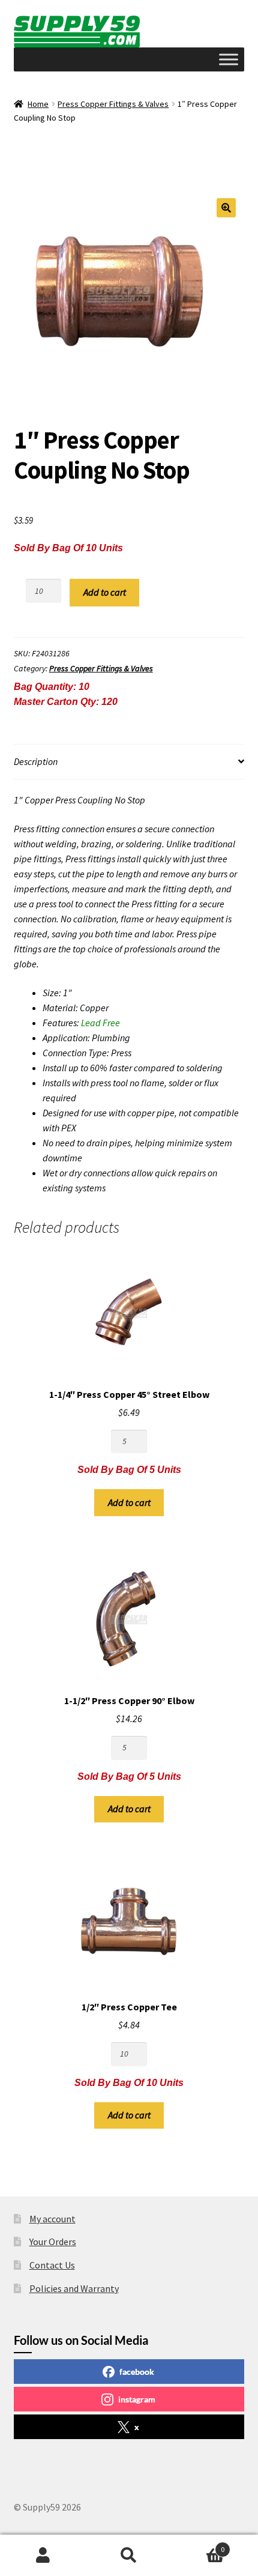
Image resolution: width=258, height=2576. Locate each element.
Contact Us (52, 2265)
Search (129, 2556)
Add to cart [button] (129, 1502)
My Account (43, 2556)
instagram (137, 2399)
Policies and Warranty (74, 2288)
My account (52, 2219)
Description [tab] (36, 761)
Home (38, 104)
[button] (226, 208)
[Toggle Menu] (229, 59)
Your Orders (53, 2242)
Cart (199, 2545)
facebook (137, 2372)
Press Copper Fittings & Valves (113, 104)
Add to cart (105, 592)
